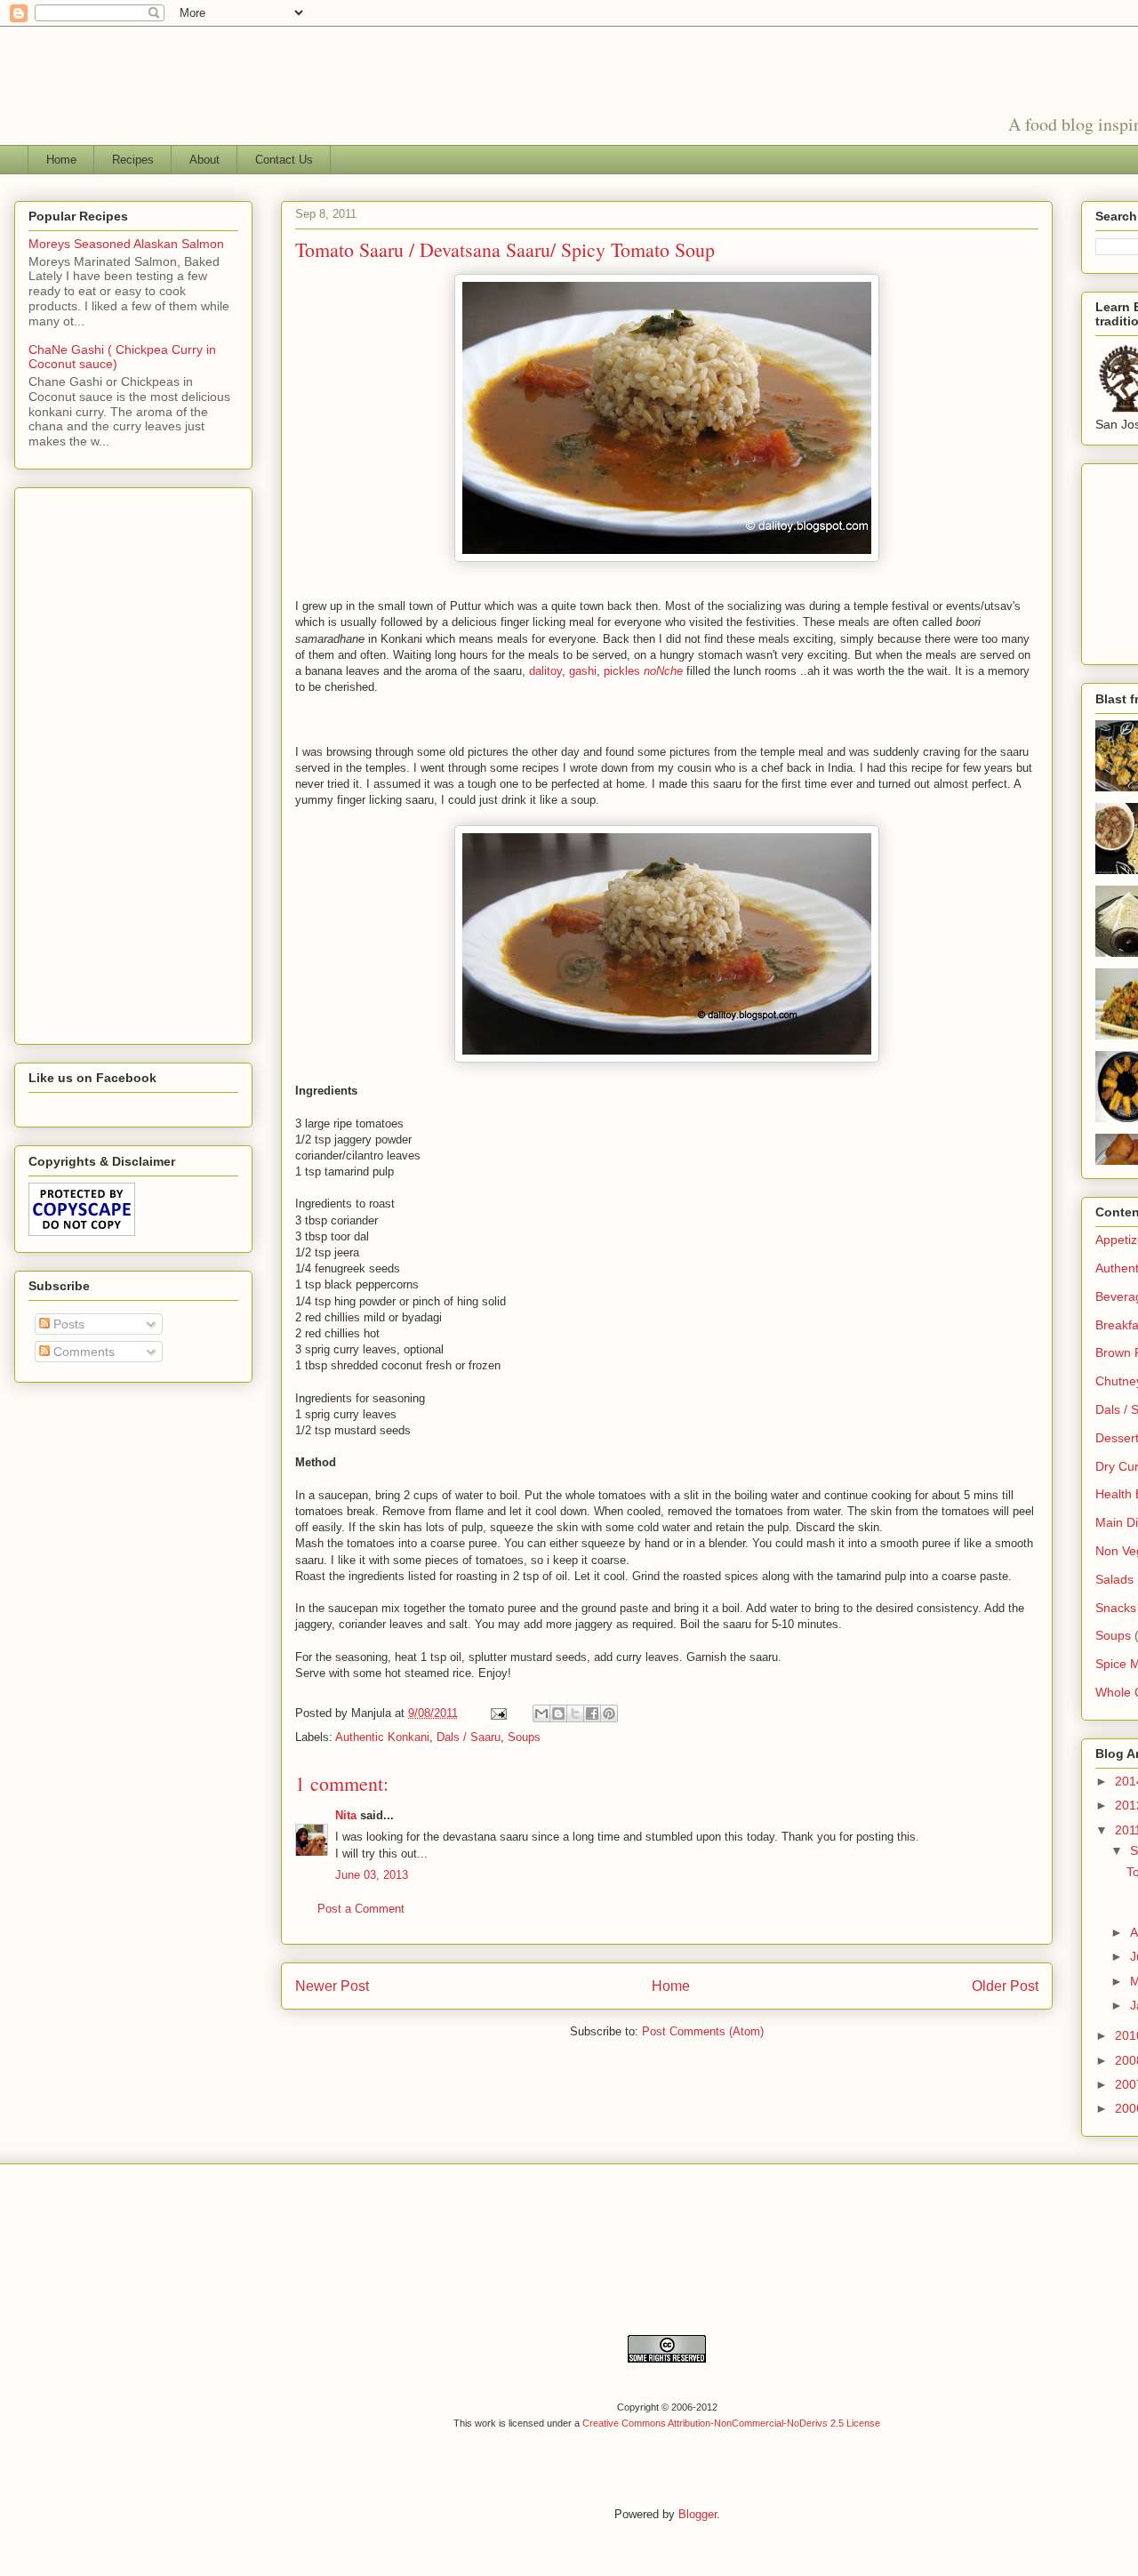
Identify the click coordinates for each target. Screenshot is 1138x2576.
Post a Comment (361, 1909)
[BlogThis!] (558, 1713)
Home (61, 160)
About (204, 160)
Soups (524, 1737)
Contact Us (284, 160)
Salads (1114, 1579)
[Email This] (541, 1713)
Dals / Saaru (469, 1737)
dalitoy (545, 671)
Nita (346, 1815)
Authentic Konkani (382, 1737)
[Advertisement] (100, 761)
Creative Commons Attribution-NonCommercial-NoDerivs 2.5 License (731, 2423)
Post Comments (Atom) (703, 2031)
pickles (645, 671)
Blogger (697, 2514)
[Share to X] (575, 1713)
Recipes (133, 160)
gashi (583, 671)
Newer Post (332, 1986)
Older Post (1005, 1986)
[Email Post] (497, 1713)
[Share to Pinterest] (609, 1713)
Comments (82, 1352)
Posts (67, 1324)
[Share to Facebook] (592, 1713)
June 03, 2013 (372, 1875)
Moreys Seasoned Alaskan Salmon (126, 244)
